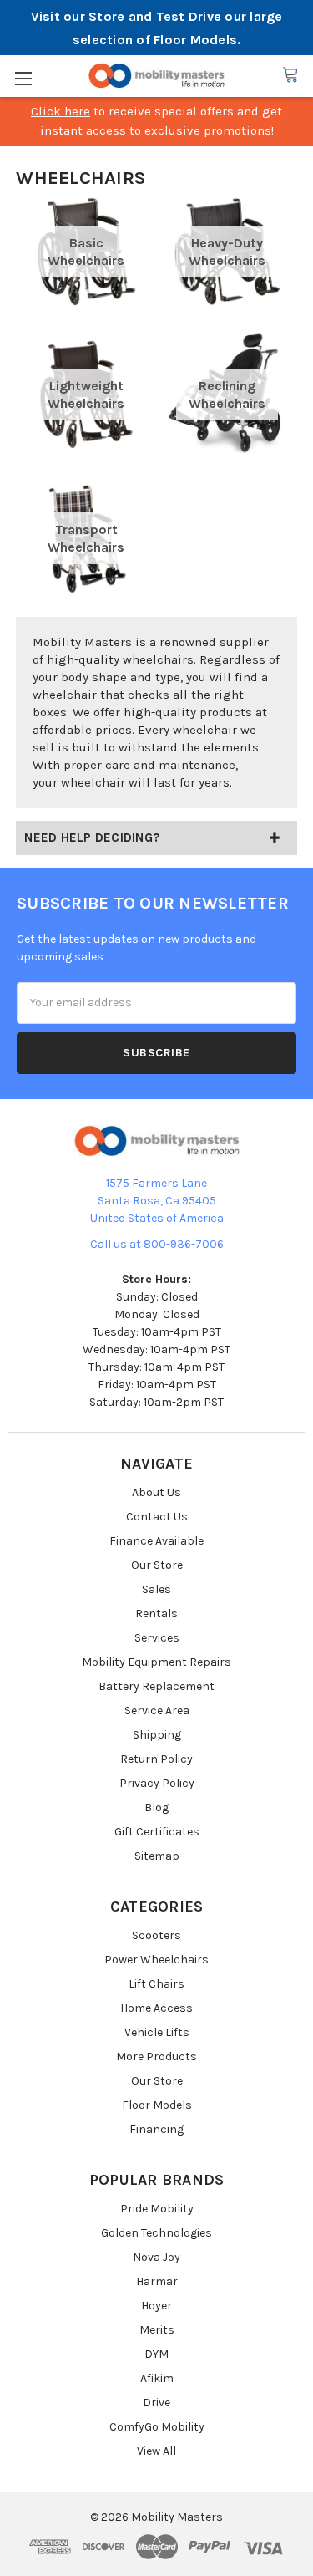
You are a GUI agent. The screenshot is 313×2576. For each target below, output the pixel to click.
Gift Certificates (157, 1832)
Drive (156, 2403)
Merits (157, 2330)
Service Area (157, 1711)
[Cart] (290, 75)
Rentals (156, 1614)
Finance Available (156, 1541)
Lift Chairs (156, 1984)
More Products (156, 2057)
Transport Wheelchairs (86, 538)
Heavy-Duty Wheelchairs (227, 252)
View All (156, 2451)
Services (157, 1638)
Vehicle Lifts (157, 2032)
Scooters (156, 1935)
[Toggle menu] (23, 78)
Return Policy (156, 1759)
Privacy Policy (157, 1783)
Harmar (157, 2281)
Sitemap (157, 1856)
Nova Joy (156, 2257)
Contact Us (157, 1517)
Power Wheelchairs (156, 1960)
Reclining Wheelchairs (227, 395)
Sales (156, 1589)
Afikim (157, 2378)
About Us (156, 1492)
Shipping (157, 1735)
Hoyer (156, 2306)
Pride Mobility (157, 2209)
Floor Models (157, 2105)
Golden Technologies (156, 2233)
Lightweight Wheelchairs (86, 395)
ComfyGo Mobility (157, 2427)
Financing (156, 2129)
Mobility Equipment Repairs (156, 1662)
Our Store (157, 1565)
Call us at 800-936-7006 (157, 1244)
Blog (156, 1807)
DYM (156, 2354)
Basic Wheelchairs (86, 252)
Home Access (156, 2008)
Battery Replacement (156, 1686)
